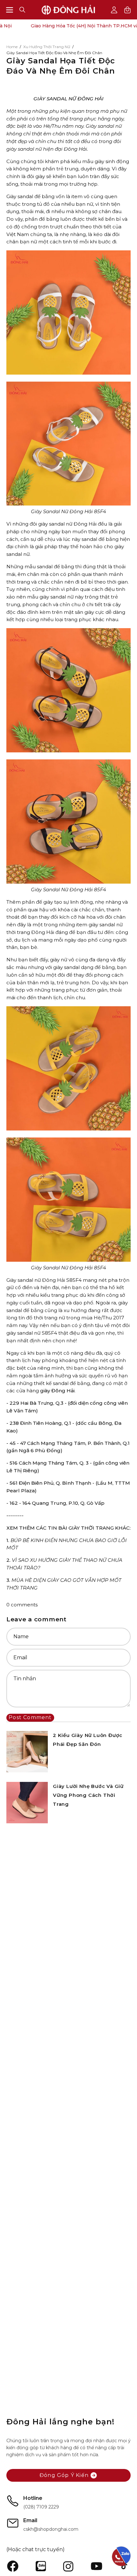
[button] (22, 10)
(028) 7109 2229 (41, 2507)
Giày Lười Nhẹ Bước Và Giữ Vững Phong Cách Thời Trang (88, 1795)
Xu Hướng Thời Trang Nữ (47, 47)
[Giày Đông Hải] (68, 10)
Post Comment (30, 1717)
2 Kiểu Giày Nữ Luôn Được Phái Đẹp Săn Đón (88, 1740)
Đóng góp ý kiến (64, 2475)
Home (12, 47)
